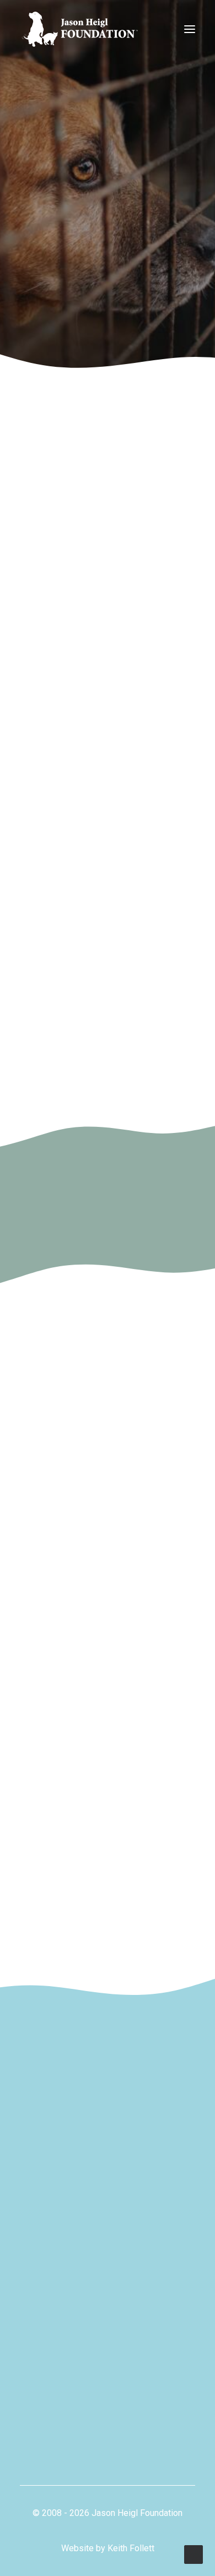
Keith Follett (131, 2548)
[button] (190, 29)
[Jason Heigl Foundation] (83, 29)
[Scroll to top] (193, 2554)
